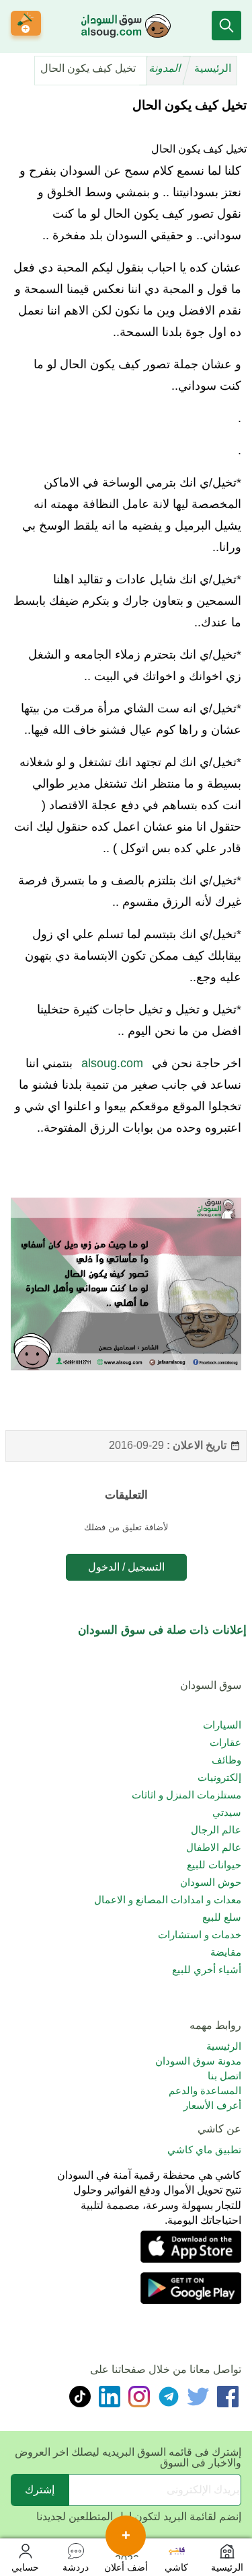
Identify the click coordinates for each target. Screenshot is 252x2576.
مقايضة (226, 1952)
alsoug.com (112, 1063)
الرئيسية (213, 68)
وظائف (226, 1760)
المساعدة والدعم (205, 2090)
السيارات (222, 1725)
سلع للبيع (222, 1917)
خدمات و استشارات (200, 1935)
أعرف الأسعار (212, 2105)
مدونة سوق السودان (198, 2061)
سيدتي (227, 1812)
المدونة (166, 68)
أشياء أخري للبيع (207, 1969)
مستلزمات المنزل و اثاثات (186, 1795)
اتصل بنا (224, 2076)
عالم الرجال (216, 1830)
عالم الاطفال (214, 1847)
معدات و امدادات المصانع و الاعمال (168, 1900)
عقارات (225, 1742)
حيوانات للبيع (214, 1865)
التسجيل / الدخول (126, 1567)
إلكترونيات (219, 1777)
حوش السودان (211, 1882)
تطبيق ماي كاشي (204, 2150)
